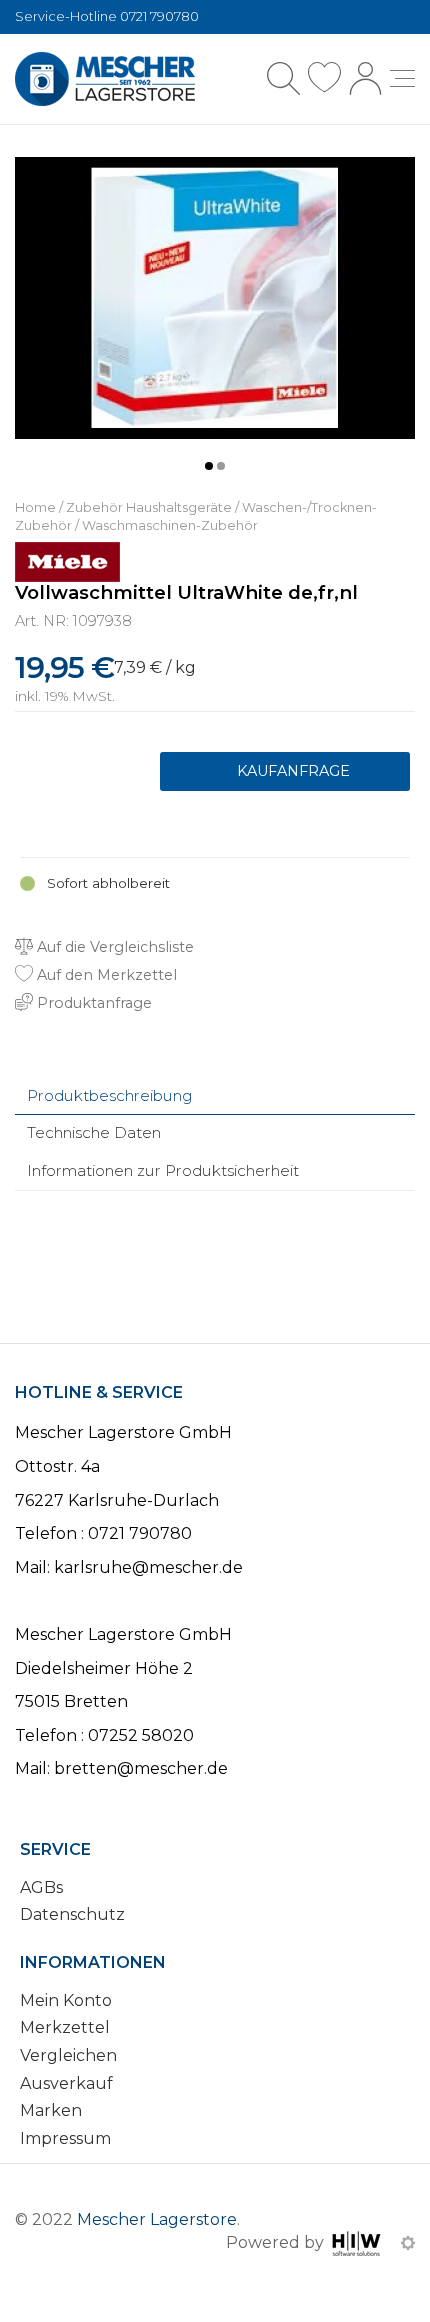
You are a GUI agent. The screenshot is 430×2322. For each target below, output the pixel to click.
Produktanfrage (285, 772)
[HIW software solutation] (358, 2242)
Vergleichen (68, 2055)
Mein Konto (66, 2000)
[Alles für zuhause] (105, 79)
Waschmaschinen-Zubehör (170, 525)
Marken (51, 2110)
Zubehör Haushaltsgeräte (149, 507)
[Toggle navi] (402, 78)
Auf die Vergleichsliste (113, 947)
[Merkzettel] (324, 78)
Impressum (65, 2138)
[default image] (215, 296)
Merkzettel (65, 2027)
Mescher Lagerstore (157, 2219)
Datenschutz (72, 1914)
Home (35, 507)
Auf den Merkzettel (105, 975)
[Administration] (408, 2242)
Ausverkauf (66, 2083)
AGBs (41, 1887)
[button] (209, 466)
